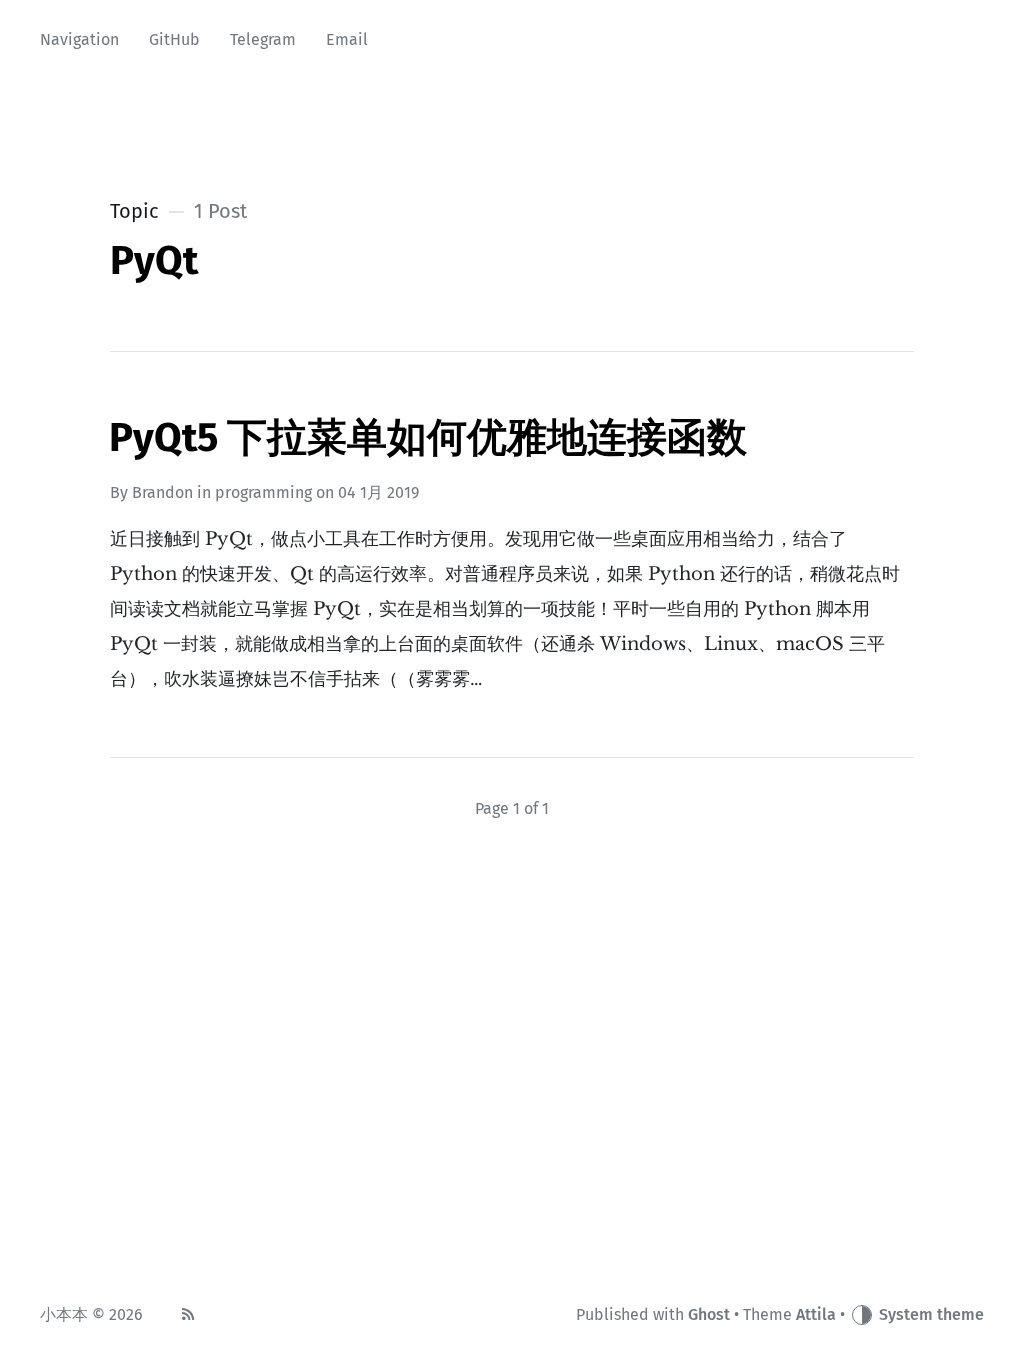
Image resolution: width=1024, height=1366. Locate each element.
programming (263, 492)
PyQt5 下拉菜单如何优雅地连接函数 (428, 438)
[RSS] (188, 1315)
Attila (816, 1314)
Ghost (709, 1314)
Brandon (162, 492)
